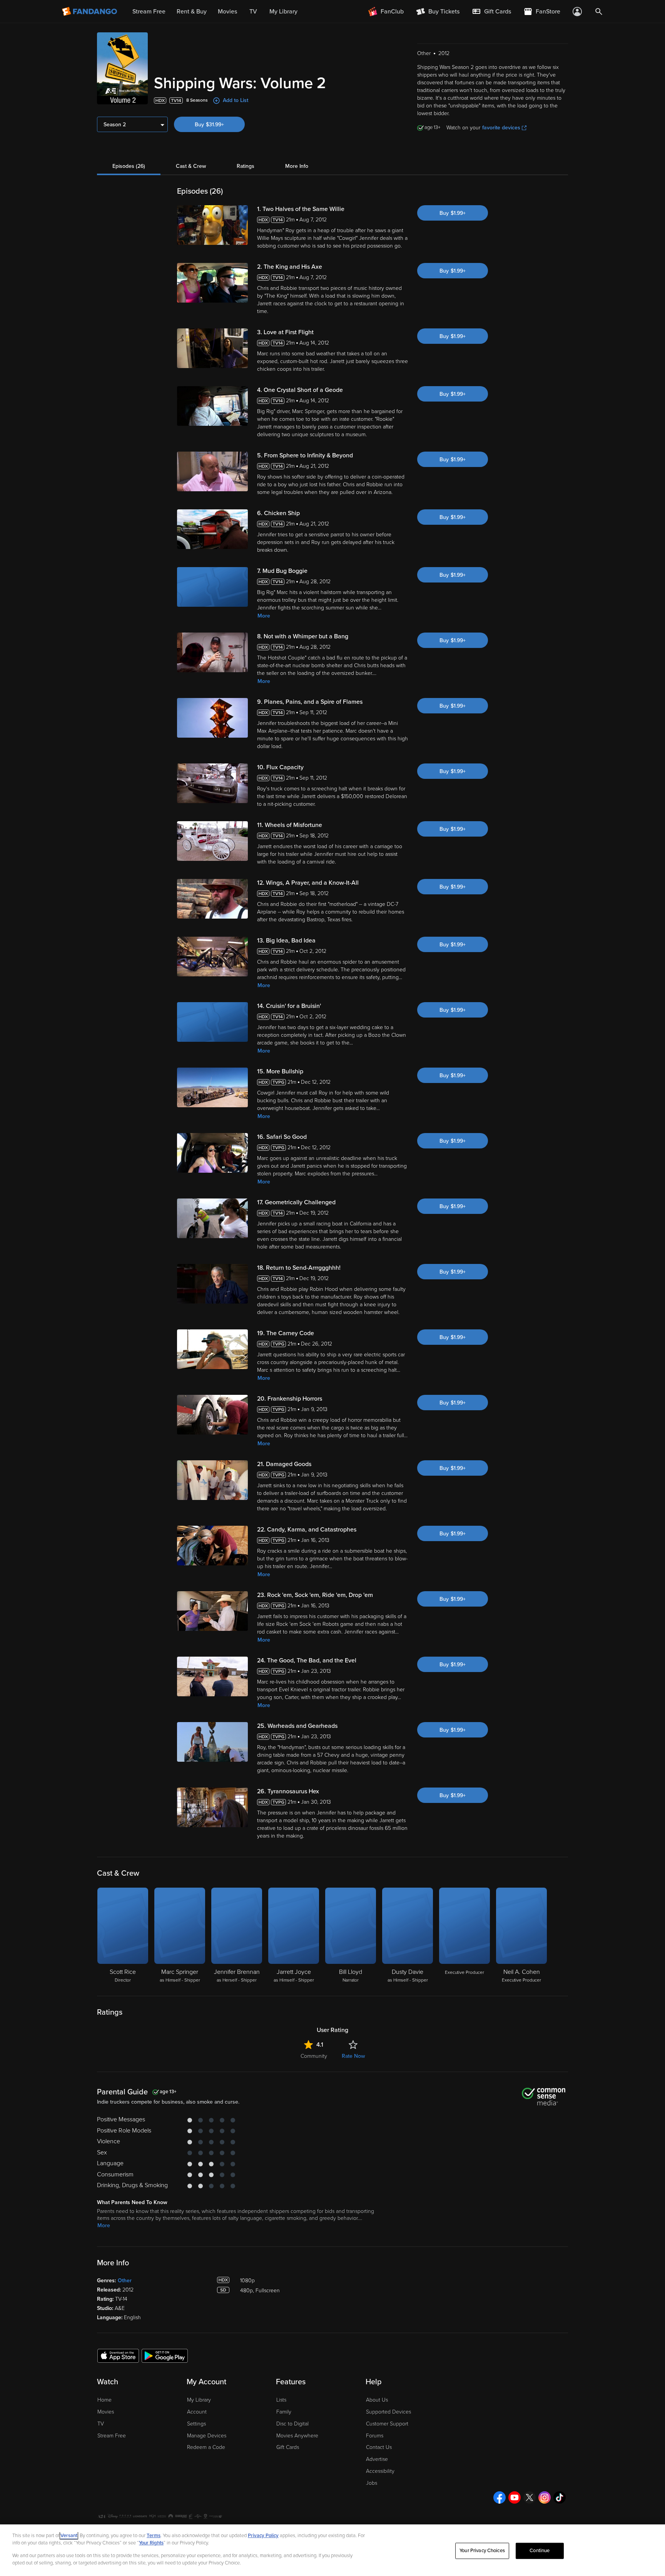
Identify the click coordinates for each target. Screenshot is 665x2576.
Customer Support (387, 2424)
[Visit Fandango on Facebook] (500, 2497)
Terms (154, 2536)
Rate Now (353, 2056)
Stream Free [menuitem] (149, 12)
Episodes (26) (129, 166)
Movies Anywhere (297, 2436)
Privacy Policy (263, 2536)
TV (101, 2424)
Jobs (372, 2483)
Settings (196, 2424)
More (264, 616)
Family (284, 2412)
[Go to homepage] (90, 12)
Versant (69, 2536)
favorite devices (501, 128)
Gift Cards (288, 2447)
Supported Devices (388, 2412)
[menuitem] (491, 12)
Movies (106, 2412)
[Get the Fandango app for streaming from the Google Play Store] (165, 2355)
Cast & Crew (191, 166)
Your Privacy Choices (482, 2551)
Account (197, 2412)
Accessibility (380, 2471)
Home (104, 2400)
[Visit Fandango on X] (530, 2497)
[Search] (599, 12)
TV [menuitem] (253, 12)
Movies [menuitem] (227, 12)
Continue (540, 2551)
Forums (375, 2436)
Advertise (377, 2459)
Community (314, 2056)
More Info (297, 166)
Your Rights (151, 2543)
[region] (332, 2550)
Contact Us (379, 2447)
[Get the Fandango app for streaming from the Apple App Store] (118, 2355)
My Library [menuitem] (283, 12)
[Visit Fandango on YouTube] (515, 2497)
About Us (377, 2400)
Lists (281, 2400)
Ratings (246, 166)
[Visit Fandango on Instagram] (545, 2497)
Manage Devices (207, 2436)
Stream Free (112, 2436)
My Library (199, 2400)
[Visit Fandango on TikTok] (560, 2497)
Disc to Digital (292, 2424)
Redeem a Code (206, 2447)
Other (125, 2281)
